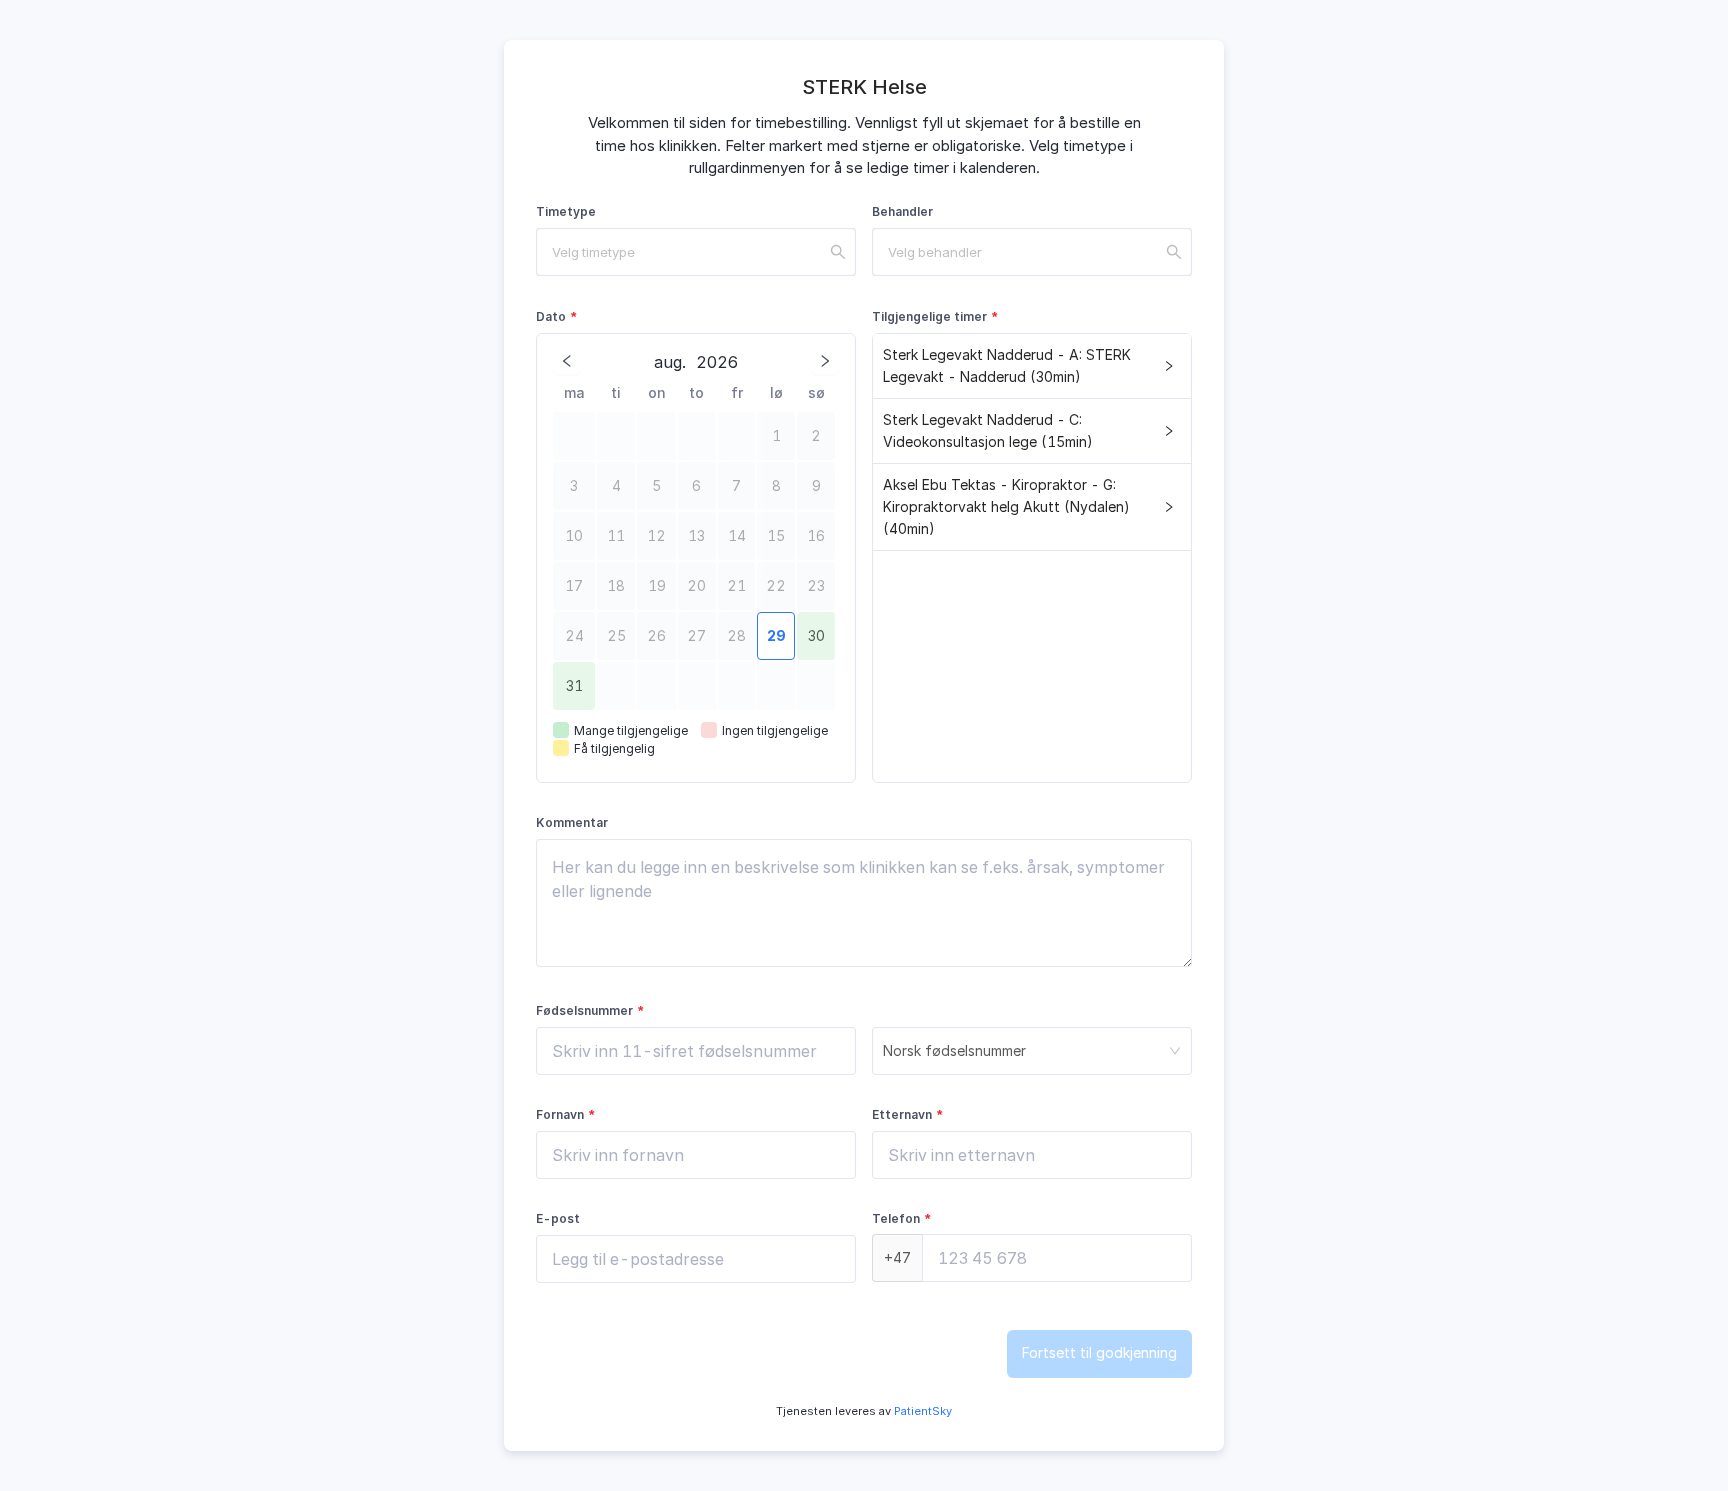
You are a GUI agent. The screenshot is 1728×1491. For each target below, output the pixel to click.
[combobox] (696, 252)
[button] (1032, 366)
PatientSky (921, 1411)
